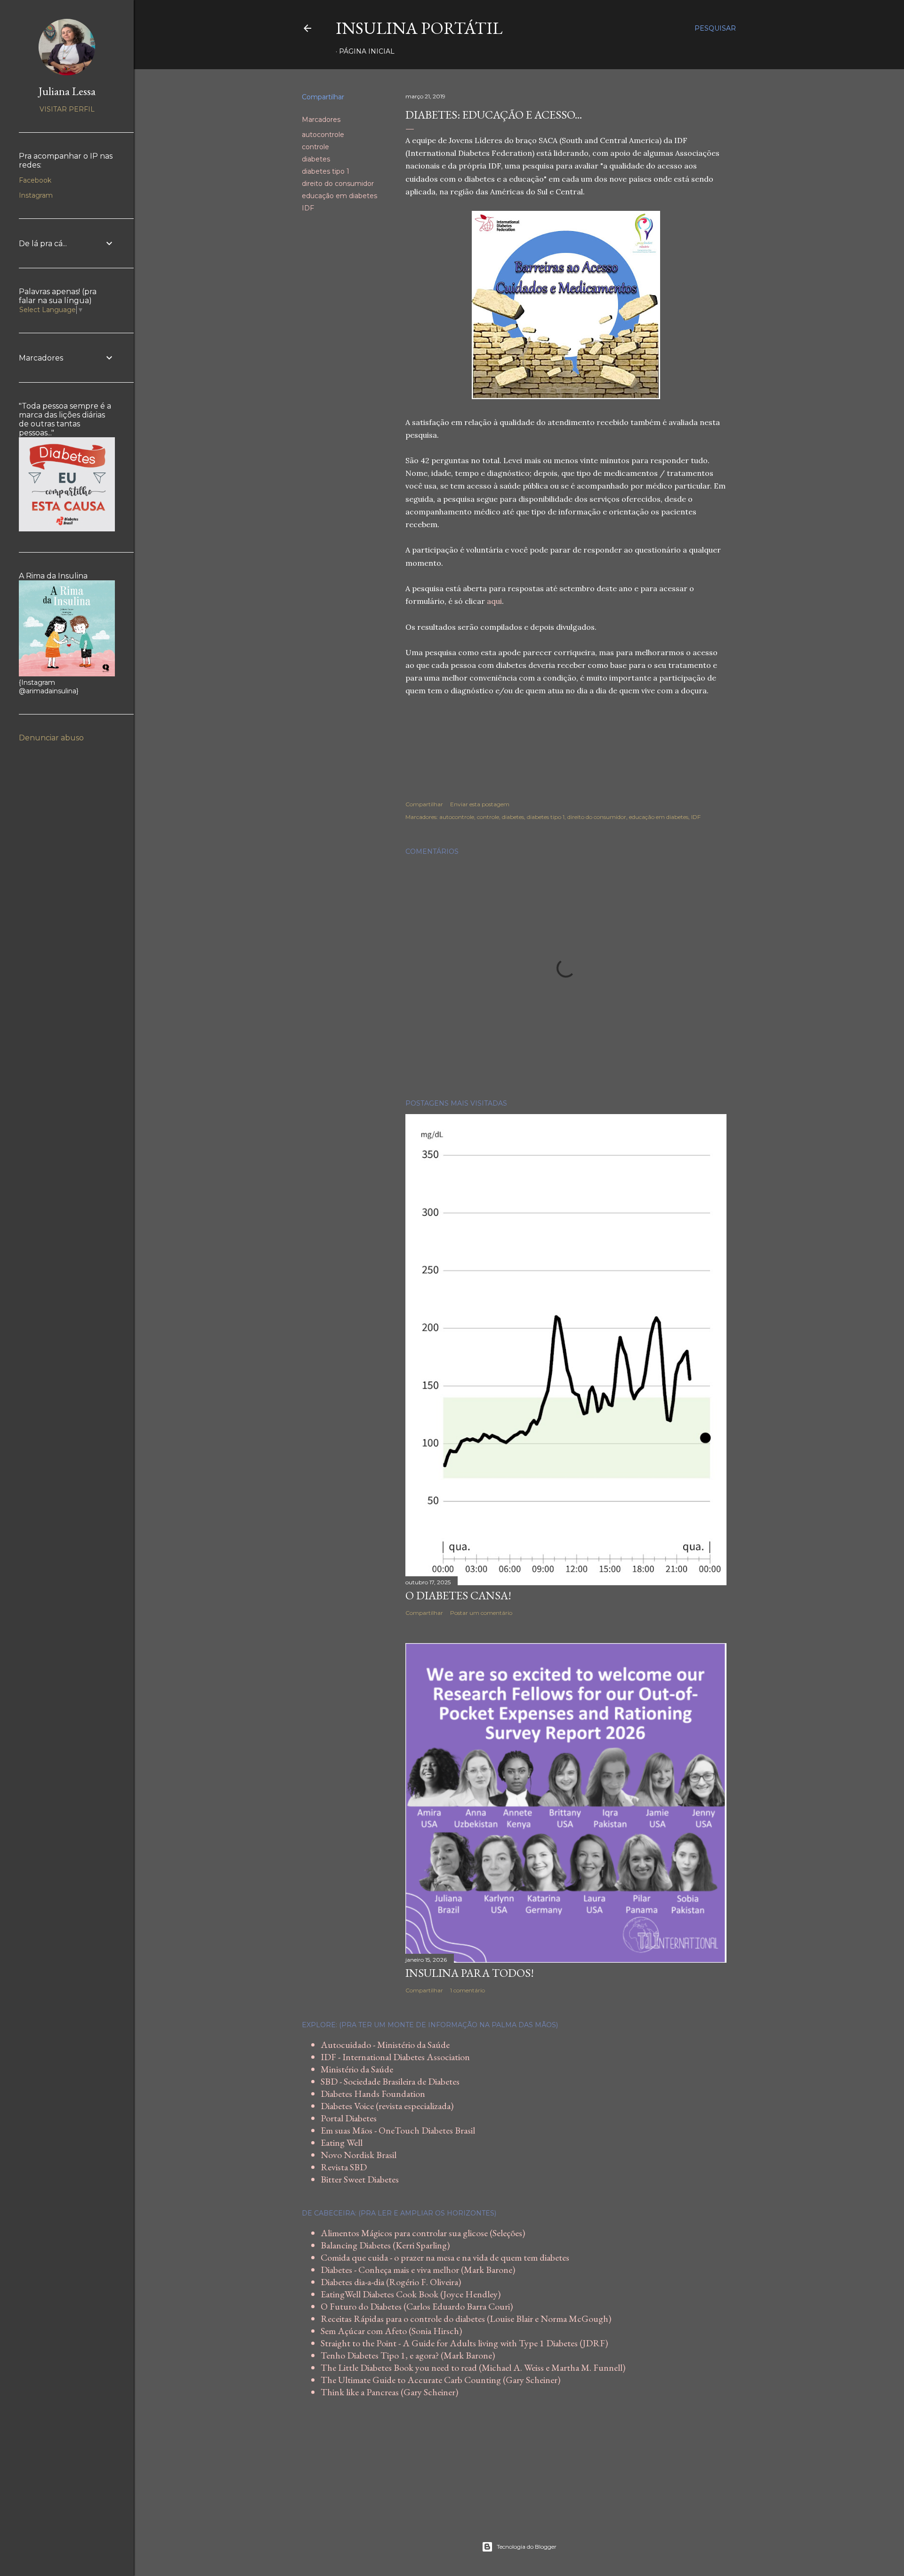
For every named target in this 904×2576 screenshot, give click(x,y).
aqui (494, 601)
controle (315, 147)
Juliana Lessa (67, 91)
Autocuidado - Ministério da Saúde (385, 2045)
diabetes (316, 159)
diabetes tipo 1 (326, 171)
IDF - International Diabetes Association (395, 2057)
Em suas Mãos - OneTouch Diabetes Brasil (398, 2130)
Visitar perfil (67, 109)
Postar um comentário (481, 1613)
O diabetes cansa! (458, 1595)
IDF (308, 208)
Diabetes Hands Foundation (373, 2094)
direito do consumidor (338, 184)
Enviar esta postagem (480, 804)
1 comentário (468, 1990)
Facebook (35, 180)
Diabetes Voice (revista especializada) (387, 2106)
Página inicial (367, 51)
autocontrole (323, 135)
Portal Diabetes (349, 2118)
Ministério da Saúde (357, 2069)
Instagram (36, 195)
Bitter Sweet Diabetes (360, 2179)
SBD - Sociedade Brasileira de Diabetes (390, 2081)
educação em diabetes (339, 196)
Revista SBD (344, 2167)
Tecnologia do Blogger (527, 2547)
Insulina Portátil (419, 28)
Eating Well (342, 2143)
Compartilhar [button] (323, 97)
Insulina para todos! (470, 1973)
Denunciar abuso (51, 738)
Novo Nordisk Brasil (359, 2155)
